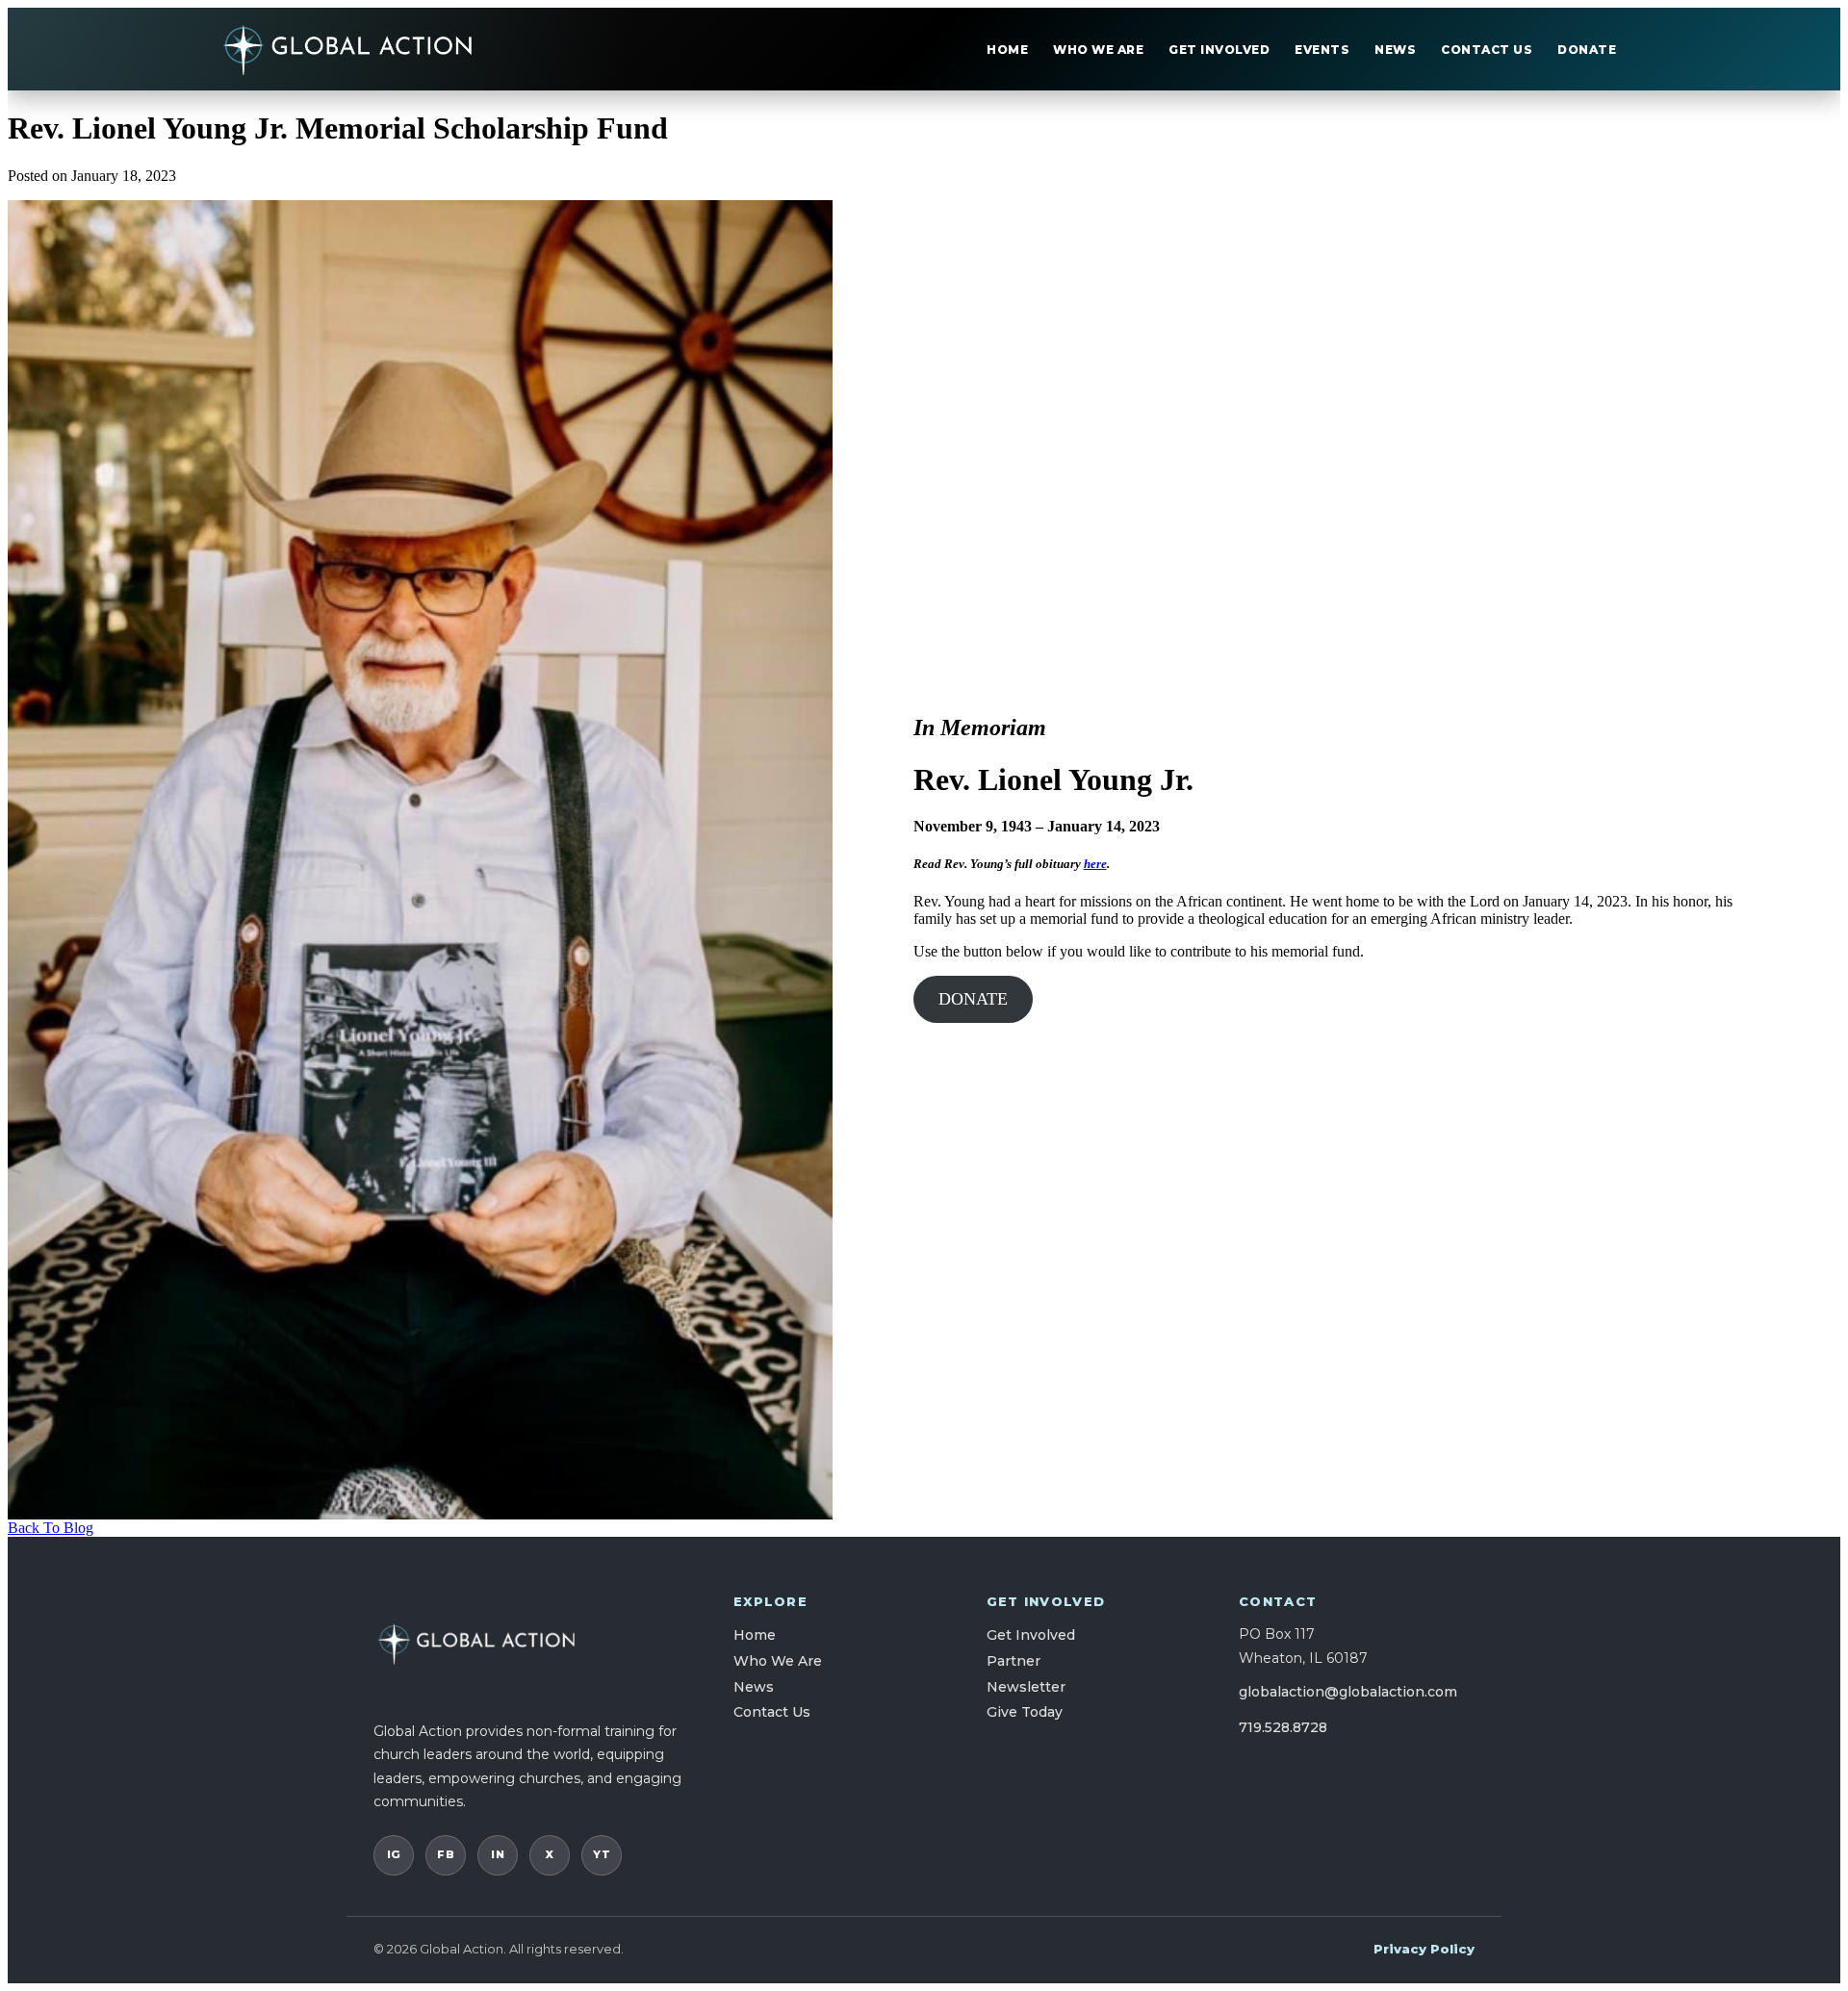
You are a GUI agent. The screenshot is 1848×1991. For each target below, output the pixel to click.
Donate (1587, 50)
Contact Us (1487, 50)
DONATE (973, 999)
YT (602, 1854)
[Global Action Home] (348, 49)
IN (498, 1854)
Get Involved (1219, 50)
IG (394, 1854)
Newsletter (1026, 1687)
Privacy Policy (1424, 1949)
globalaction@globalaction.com (1348, 1692)
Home (1007, 50)
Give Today (1025, 1712)
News (1395, 50)
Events (1322, 50)
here (1095, 864)
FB (446, 1854)
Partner (1014, 1661)
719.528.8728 (1283, 1727)
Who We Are (1098, 50)
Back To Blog (51, 1528)
